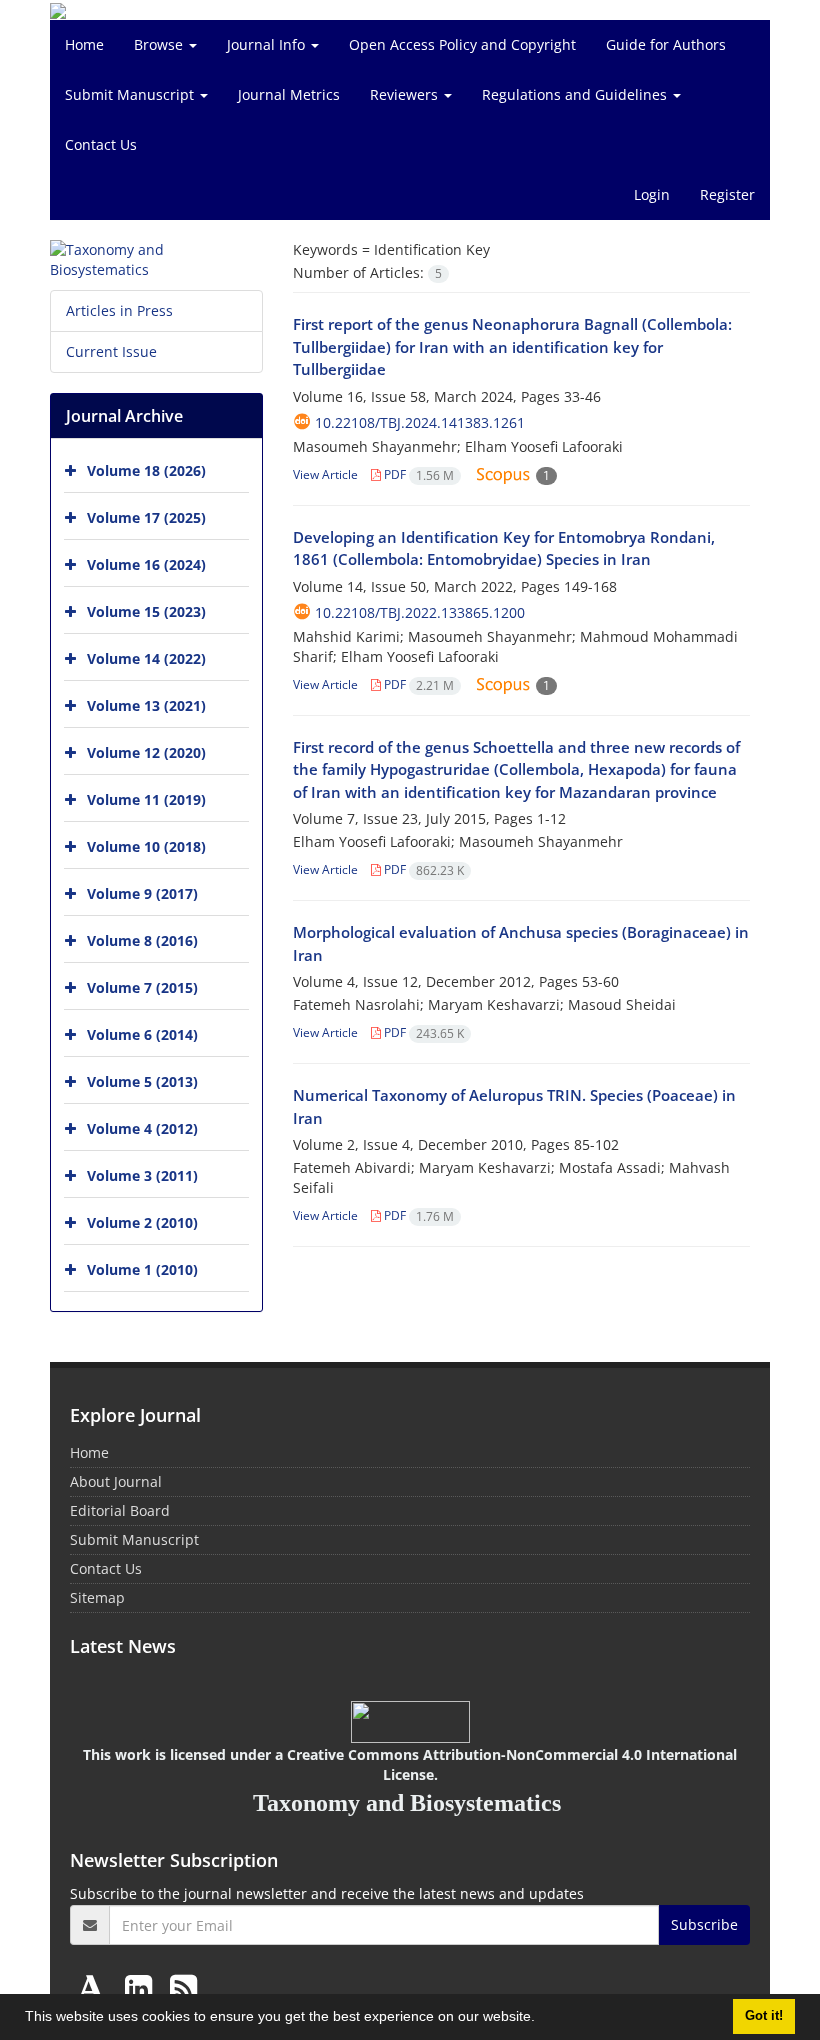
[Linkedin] (142, 1987)
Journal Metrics (289, 94)
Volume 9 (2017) (142, 893)
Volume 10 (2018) (146, 846)
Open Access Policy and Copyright (462, 44)
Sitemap (97, 1597)
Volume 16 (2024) (146, 564)
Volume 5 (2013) (142, 1081)
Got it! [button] (764, 2016)
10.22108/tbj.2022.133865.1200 (420, 612)
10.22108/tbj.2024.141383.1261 (420, 422)
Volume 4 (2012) (142, 1128)
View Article (325, 474)
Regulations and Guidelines (576, 94)
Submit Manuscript (131, 94)
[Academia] (95, 1987)
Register (727, 194)
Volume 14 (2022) (146, 658)
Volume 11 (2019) (146, 799)
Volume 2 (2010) (142, 1222)
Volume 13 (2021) (146, 705)
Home (84, 44)
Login (652, 194)
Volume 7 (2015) (142, 987)
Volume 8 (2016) (142, 940)
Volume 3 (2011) (142, 1175)
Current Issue (111, 351)
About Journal (116, 1481)
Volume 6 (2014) (142, 1034)
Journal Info (268, 44)
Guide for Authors (666, 44)
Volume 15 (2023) (146, 611)
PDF (417, 474)
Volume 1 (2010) (142, 1269)
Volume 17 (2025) (146, 517)
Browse (160, 44)
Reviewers (406, 94)
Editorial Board (120, 1510)
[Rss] (183, 1987)
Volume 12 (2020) (146, 752)
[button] (542, 2019)
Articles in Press (119, 310)
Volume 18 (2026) (146, 470)
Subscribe (704, 1924)
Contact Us (101, 144)
